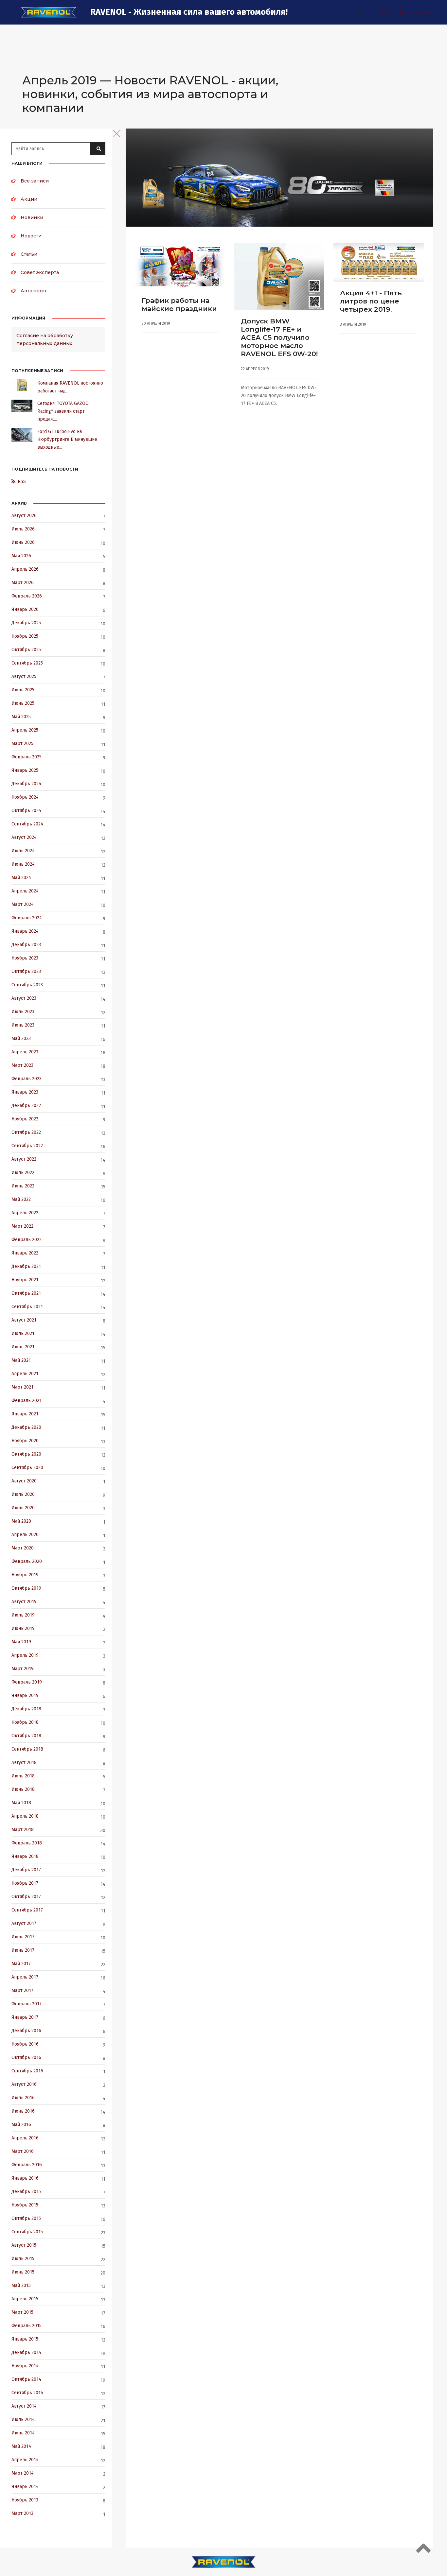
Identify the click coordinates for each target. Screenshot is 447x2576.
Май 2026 (21, 556)
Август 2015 (24, 2245)
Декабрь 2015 (26, 2192)
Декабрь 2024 (26, 784)
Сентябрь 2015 (27, 2232)
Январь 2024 (25, 931)
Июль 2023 (23, 1012)
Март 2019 (23, 1669)
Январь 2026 (25, 609)
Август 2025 (24, 676)
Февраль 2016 (27, 2165)
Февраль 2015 (27, 2326)
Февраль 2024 (27, 918)
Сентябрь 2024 (27, 824)
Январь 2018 (25, 1856)
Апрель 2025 (25, 730)
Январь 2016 (25, 2178)
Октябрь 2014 (26, 2379)
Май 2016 (21, 2125)
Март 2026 (23, 583)
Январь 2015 (25, 2339)
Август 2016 (24, 2084)
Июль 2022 (23, 1173)
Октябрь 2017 (26, 1897)
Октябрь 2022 (26, 1132)
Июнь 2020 (23, 1508)
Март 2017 (22, 1990)
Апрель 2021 (25, 1374)
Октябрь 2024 (26, 811)
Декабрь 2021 (26, 1266)
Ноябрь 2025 (25, 636)
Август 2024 (24, 837)
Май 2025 (21, 717)
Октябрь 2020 (26, 1454)
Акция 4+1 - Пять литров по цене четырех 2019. (371, 301)
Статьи (29, 254)
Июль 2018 (23, 1776)
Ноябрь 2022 (25, 1119)
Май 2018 (21, 1803)
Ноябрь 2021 (25, 1280)
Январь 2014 (25, 2487)
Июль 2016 (23, 2098)
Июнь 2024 (23, 864)
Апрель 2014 (25, 2460)
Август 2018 (24, 1763)
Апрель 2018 (25, 1816)
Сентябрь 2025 (27, 663)
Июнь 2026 (23, 542)
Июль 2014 (23, 2420)
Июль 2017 (23, 1937)
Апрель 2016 (25, 2138)
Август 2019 (24, 1602)
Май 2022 (21, 1199)
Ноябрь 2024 (25, 797)
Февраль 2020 (27, 1561)
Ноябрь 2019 (25, 1575)
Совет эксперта (40, 272)
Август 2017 (24, 1923)
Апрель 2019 (25, 1655)
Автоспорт (34, 291)
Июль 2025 (23, 690)
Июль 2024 (23, 851)
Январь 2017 (25, 2017)
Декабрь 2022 (26, 1106)
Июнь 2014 (23, 2433)
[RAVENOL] (49, 12)
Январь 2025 (25, 770)
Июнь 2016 (23, 2111)
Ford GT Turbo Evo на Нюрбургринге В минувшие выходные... (67, 439)
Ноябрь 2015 (25, 2205)
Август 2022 (24, 1159)
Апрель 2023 (25, 1052)
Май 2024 (21, 878)
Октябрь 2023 (26, 971)
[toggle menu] (117, 133)
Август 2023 (24, 998)
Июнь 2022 (23, 1186)
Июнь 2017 (23, 1950)
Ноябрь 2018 (25, 1722)
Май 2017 (21, 1964)
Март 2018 (23, 1830)
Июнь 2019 (23, 1628)
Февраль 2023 (27, 1079)
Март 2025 (22, 743)
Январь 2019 (25, 1695)
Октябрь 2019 (26, 1588)
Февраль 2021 (27, 1400)
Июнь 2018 (23, 1789)
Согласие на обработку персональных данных (45, 339)
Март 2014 (23, 2473)
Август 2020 (24, 1481)
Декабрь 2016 (26, 2031)
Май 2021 (21, 1360)
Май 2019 (21, 1642)
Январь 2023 (25, 1092)
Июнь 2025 (23, 703)
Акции (29, 199)
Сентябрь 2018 (27, 1749)
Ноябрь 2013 (25, 2500)
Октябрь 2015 (26, 2218)
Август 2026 (24, 516)
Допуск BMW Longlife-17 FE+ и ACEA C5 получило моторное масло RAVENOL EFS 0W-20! (279, 337)
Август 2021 (24, 1320)
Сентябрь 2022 (27, 1146)
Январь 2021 (25, 1414)
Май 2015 (21, 2285)
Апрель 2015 (25, 2299)
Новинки (32, 217)
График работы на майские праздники (179, 304)
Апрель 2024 (25, 891)
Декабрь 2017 (26, 1870)
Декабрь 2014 (26, 2352)
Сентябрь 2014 (27, 2393)
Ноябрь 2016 (25, 2044)
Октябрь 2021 (26, 1293)
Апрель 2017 (25, 1977)
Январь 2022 (25, 1253)
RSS (22, 482)
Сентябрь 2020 (27, 1468)
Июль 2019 (23, 1615)
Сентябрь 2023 (27, 985)
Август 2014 (24, 2406)
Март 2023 (22, 1065)
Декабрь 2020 (26, 1427)
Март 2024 (23, 904)
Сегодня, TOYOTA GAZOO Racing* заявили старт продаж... (63, 411)
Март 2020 (23, 1548)
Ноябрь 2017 (25, 1883)
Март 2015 (22, 2312)
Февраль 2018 (27, 1843)
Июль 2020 (23, 1494)
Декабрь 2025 (26, 623)
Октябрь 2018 (26, 1736)
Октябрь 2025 (26, 650)
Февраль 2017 (27, 2004)
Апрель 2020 (25, 1535)
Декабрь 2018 (26, 1709)
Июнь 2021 (23, 1347)
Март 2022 (22, 1226)
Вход (387, 12)
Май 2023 (21, 1038)
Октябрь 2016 (26, 2057)
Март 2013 (22, 2513)
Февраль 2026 (27, 596)
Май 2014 (21, 2446)
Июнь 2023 (23, 1025)
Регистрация (414, 12)
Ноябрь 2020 (25, 1441)
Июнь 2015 (23, 2272)
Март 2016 (23, 2151)
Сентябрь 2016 (27, 2071)
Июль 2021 (23, 1333)
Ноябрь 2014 (25, 2366)
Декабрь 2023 (26, 945)
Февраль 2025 (27, 757)
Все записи (35, 181)
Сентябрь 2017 (27, 1910)
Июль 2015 (23, 2259)
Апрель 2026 (25, 569)
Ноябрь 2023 (25, 958)
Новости (31, 236)
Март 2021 (22, 1387)
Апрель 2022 (25, 1213)
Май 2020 (21, 1521)
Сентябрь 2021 (27, 1307)
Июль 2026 (23, 529)
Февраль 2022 (27, 1240)
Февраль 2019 (27, 1682)
